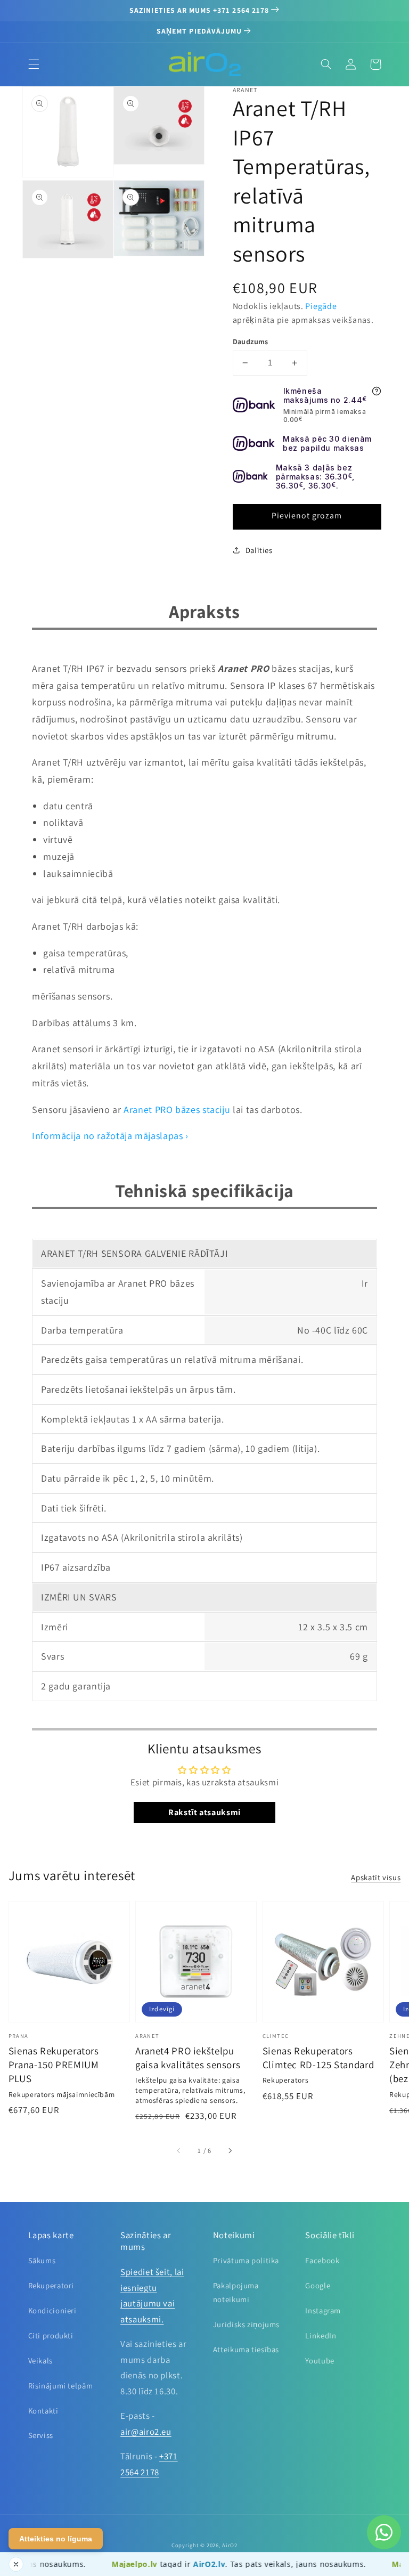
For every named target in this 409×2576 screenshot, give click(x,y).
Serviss (41, 2435)
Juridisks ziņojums (246, 2324)
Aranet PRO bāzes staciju (177, 1110)
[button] (34, 64)
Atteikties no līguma (56, 2539)
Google (318, 2285)
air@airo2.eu (146, 2432)
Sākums (42, 2260)
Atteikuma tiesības (246, 2349)
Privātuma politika (246, 2260)
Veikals (40, 2360)
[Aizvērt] (16, 2564)
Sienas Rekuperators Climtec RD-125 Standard (318, 2058)
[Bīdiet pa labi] (230, 2151)
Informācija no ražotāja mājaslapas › (110, 1136)
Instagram (323, 2310)
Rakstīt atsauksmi (204, 1812)
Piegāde (321, 306)
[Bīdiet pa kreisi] (179, 2151)
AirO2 (230, 2545)
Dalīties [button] (259, 550)
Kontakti (43, 2411)
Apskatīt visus (376, 1877)
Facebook (322, 2260)
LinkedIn (321, 2335)
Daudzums (251, 342)
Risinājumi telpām (61, 2386)
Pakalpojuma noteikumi (236, 2292)
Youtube (320, 2360)
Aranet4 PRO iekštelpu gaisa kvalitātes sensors (188, 2058)
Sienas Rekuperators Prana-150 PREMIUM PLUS (54, 2065)
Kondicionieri (52, 2310)
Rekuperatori (51, 2285)
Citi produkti (51, 2335)
